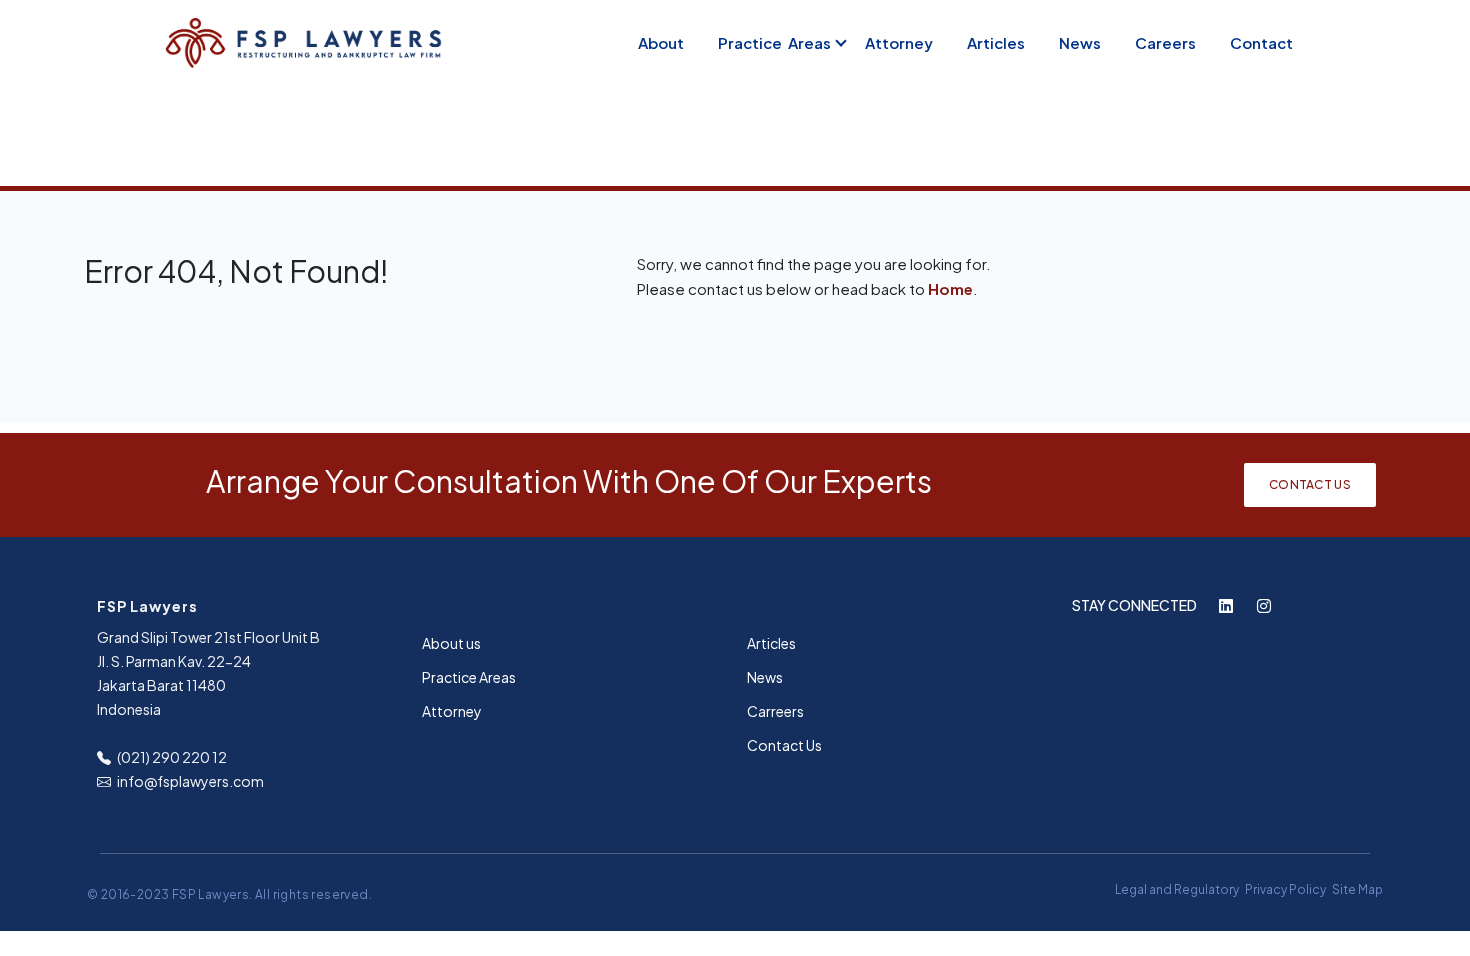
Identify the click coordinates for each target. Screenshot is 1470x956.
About (661, 42)
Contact (1261, 42)
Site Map (1357, 889)
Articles (996, 42)
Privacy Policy (1285, 889)
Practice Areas (774, 42)
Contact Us (1310, 484)
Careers (1165, 42)
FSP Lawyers (210, 894)
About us (451, 643)
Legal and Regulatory (1177, 889)
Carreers (775, 711)
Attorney (899, 42)
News (1080, 42)
